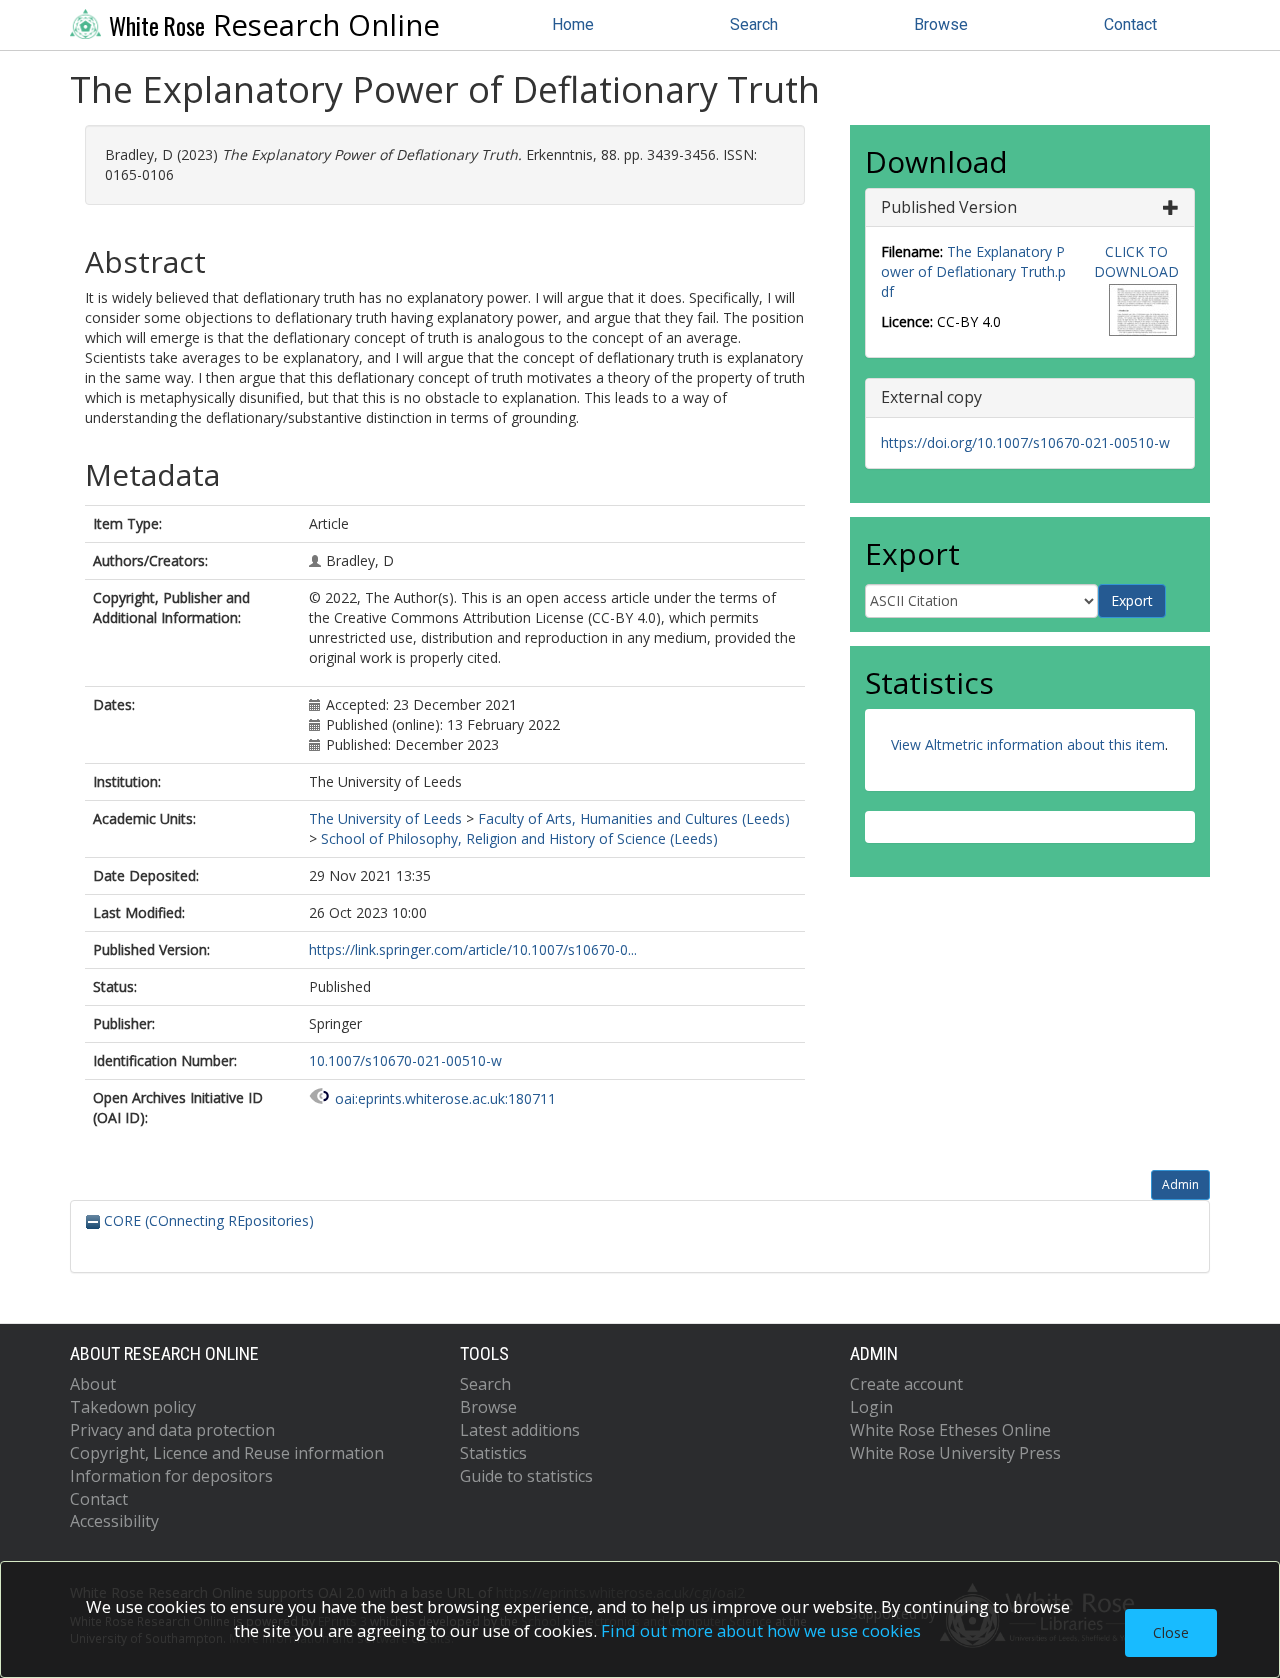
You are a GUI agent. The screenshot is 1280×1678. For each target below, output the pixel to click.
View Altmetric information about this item (1028, 744)
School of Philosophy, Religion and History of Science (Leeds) (519, 838)
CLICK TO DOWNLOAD (1136, 261)
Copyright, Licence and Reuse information (227, 1453)
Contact (1130, 24)
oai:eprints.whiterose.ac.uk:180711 (445, 1098)
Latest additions (520, 1430)
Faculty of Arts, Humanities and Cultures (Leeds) (634, 818)
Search (754, 24)
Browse (941, 24)
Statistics (493, 1453)
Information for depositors (171, 1476)
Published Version (949, 207)
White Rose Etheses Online (950, 1430)
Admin (1180, 1184)
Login (871, 1407)
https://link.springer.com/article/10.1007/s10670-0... (473, 949)
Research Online (274, 25)
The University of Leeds (385, 818)
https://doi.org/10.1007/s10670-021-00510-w (1025, 442)
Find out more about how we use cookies (761, 1630)
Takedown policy (133, 1407)
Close (1171, 1632)
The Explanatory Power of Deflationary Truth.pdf (973, 271)
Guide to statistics (526, 1476)
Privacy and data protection (172, 1430)
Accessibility (114, 1521)
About (93, 1384)
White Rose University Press (955, 1453)
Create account (906, 1384)
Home (573, 24)
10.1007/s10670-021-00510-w (405, 1060)
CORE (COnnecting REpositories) (207, 1220)
